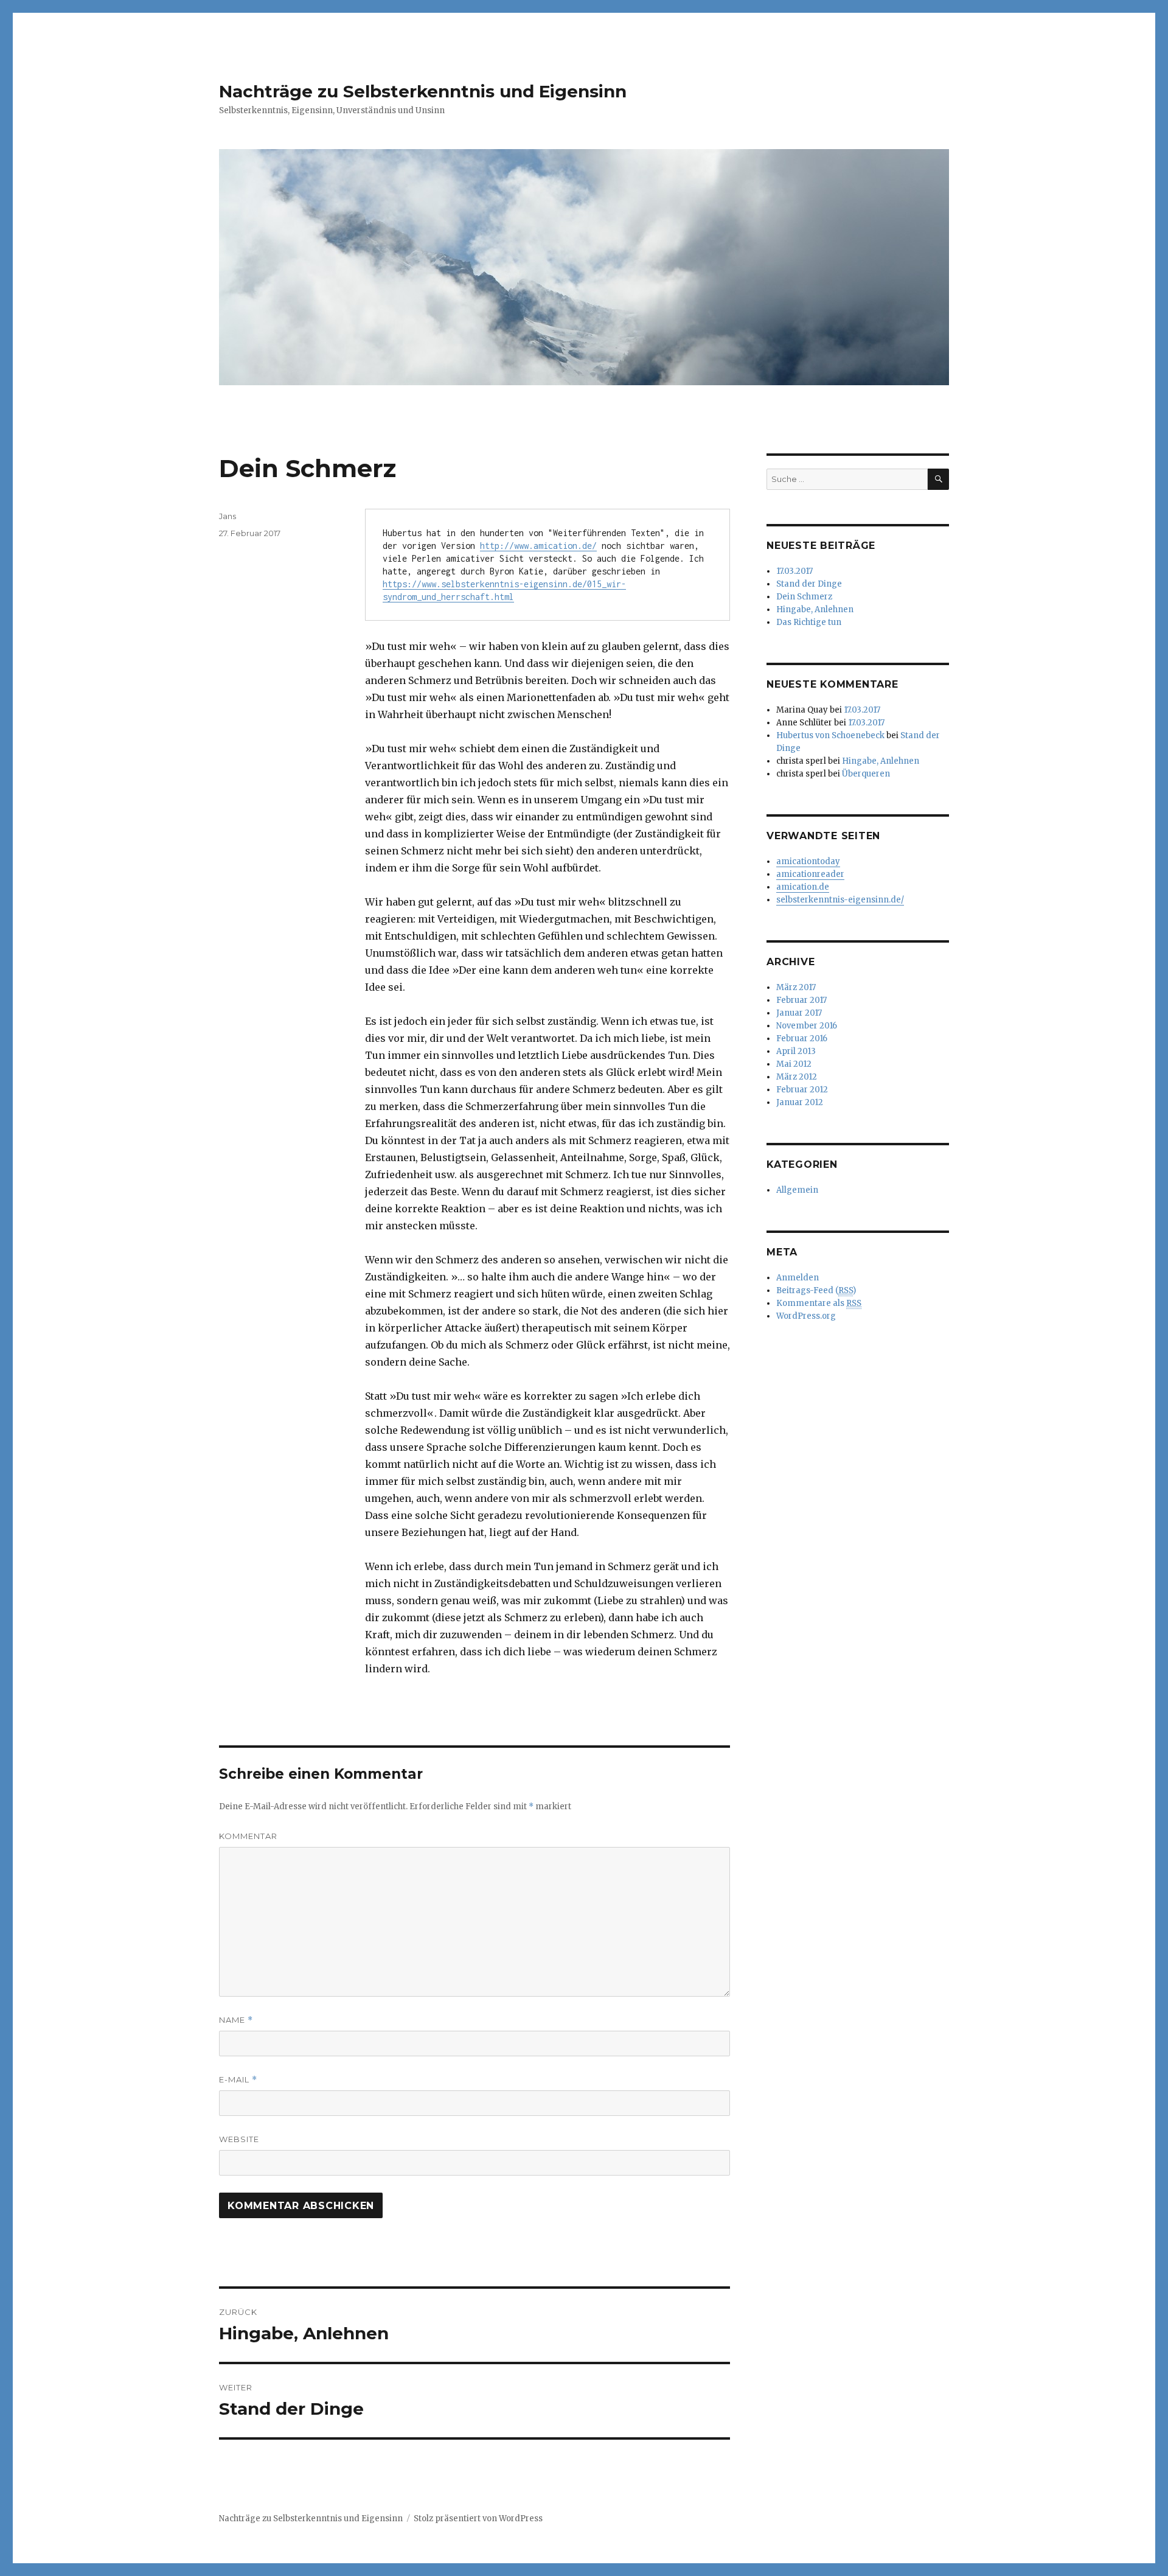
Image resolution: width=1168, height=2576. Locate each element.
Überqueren (866, 774)
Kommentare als (819, 1303)
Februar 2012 (802, 1090)
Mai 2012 (794, 1064)
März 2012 (797, 1077)
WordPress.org (806, 1316)
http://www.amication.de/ (538, 546)
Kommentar (248, 1836)
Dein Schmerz (804, 597)
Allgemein (797, 1190)
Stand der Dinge (809, 584)
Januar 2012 (800, 1102)
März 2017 (796, 987)
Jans (228, 516)
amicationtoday (808, 861)
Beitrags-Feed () (816, 1290)
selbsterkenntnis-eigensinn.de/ (840, 900)
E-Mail (238, 2080)
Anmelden (798, 1278)
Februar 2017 (801, 1000)
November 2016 (807, 1026)
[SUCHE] (938, 479)
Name (236, 2020)
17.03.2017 (794, 571)
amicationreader (810, 874)
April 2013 (796, 1051)
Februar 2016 (802, 1038)
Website (239, 2139)
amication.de (803, 887)
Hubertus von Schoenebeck (830, 735)
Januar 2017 (799, 1013)
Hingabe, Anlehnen (815, 609)
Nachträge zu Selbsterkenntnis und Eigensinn (423, 91)
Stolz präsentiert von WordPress (478, 2518)
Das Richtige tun (809, 622)
